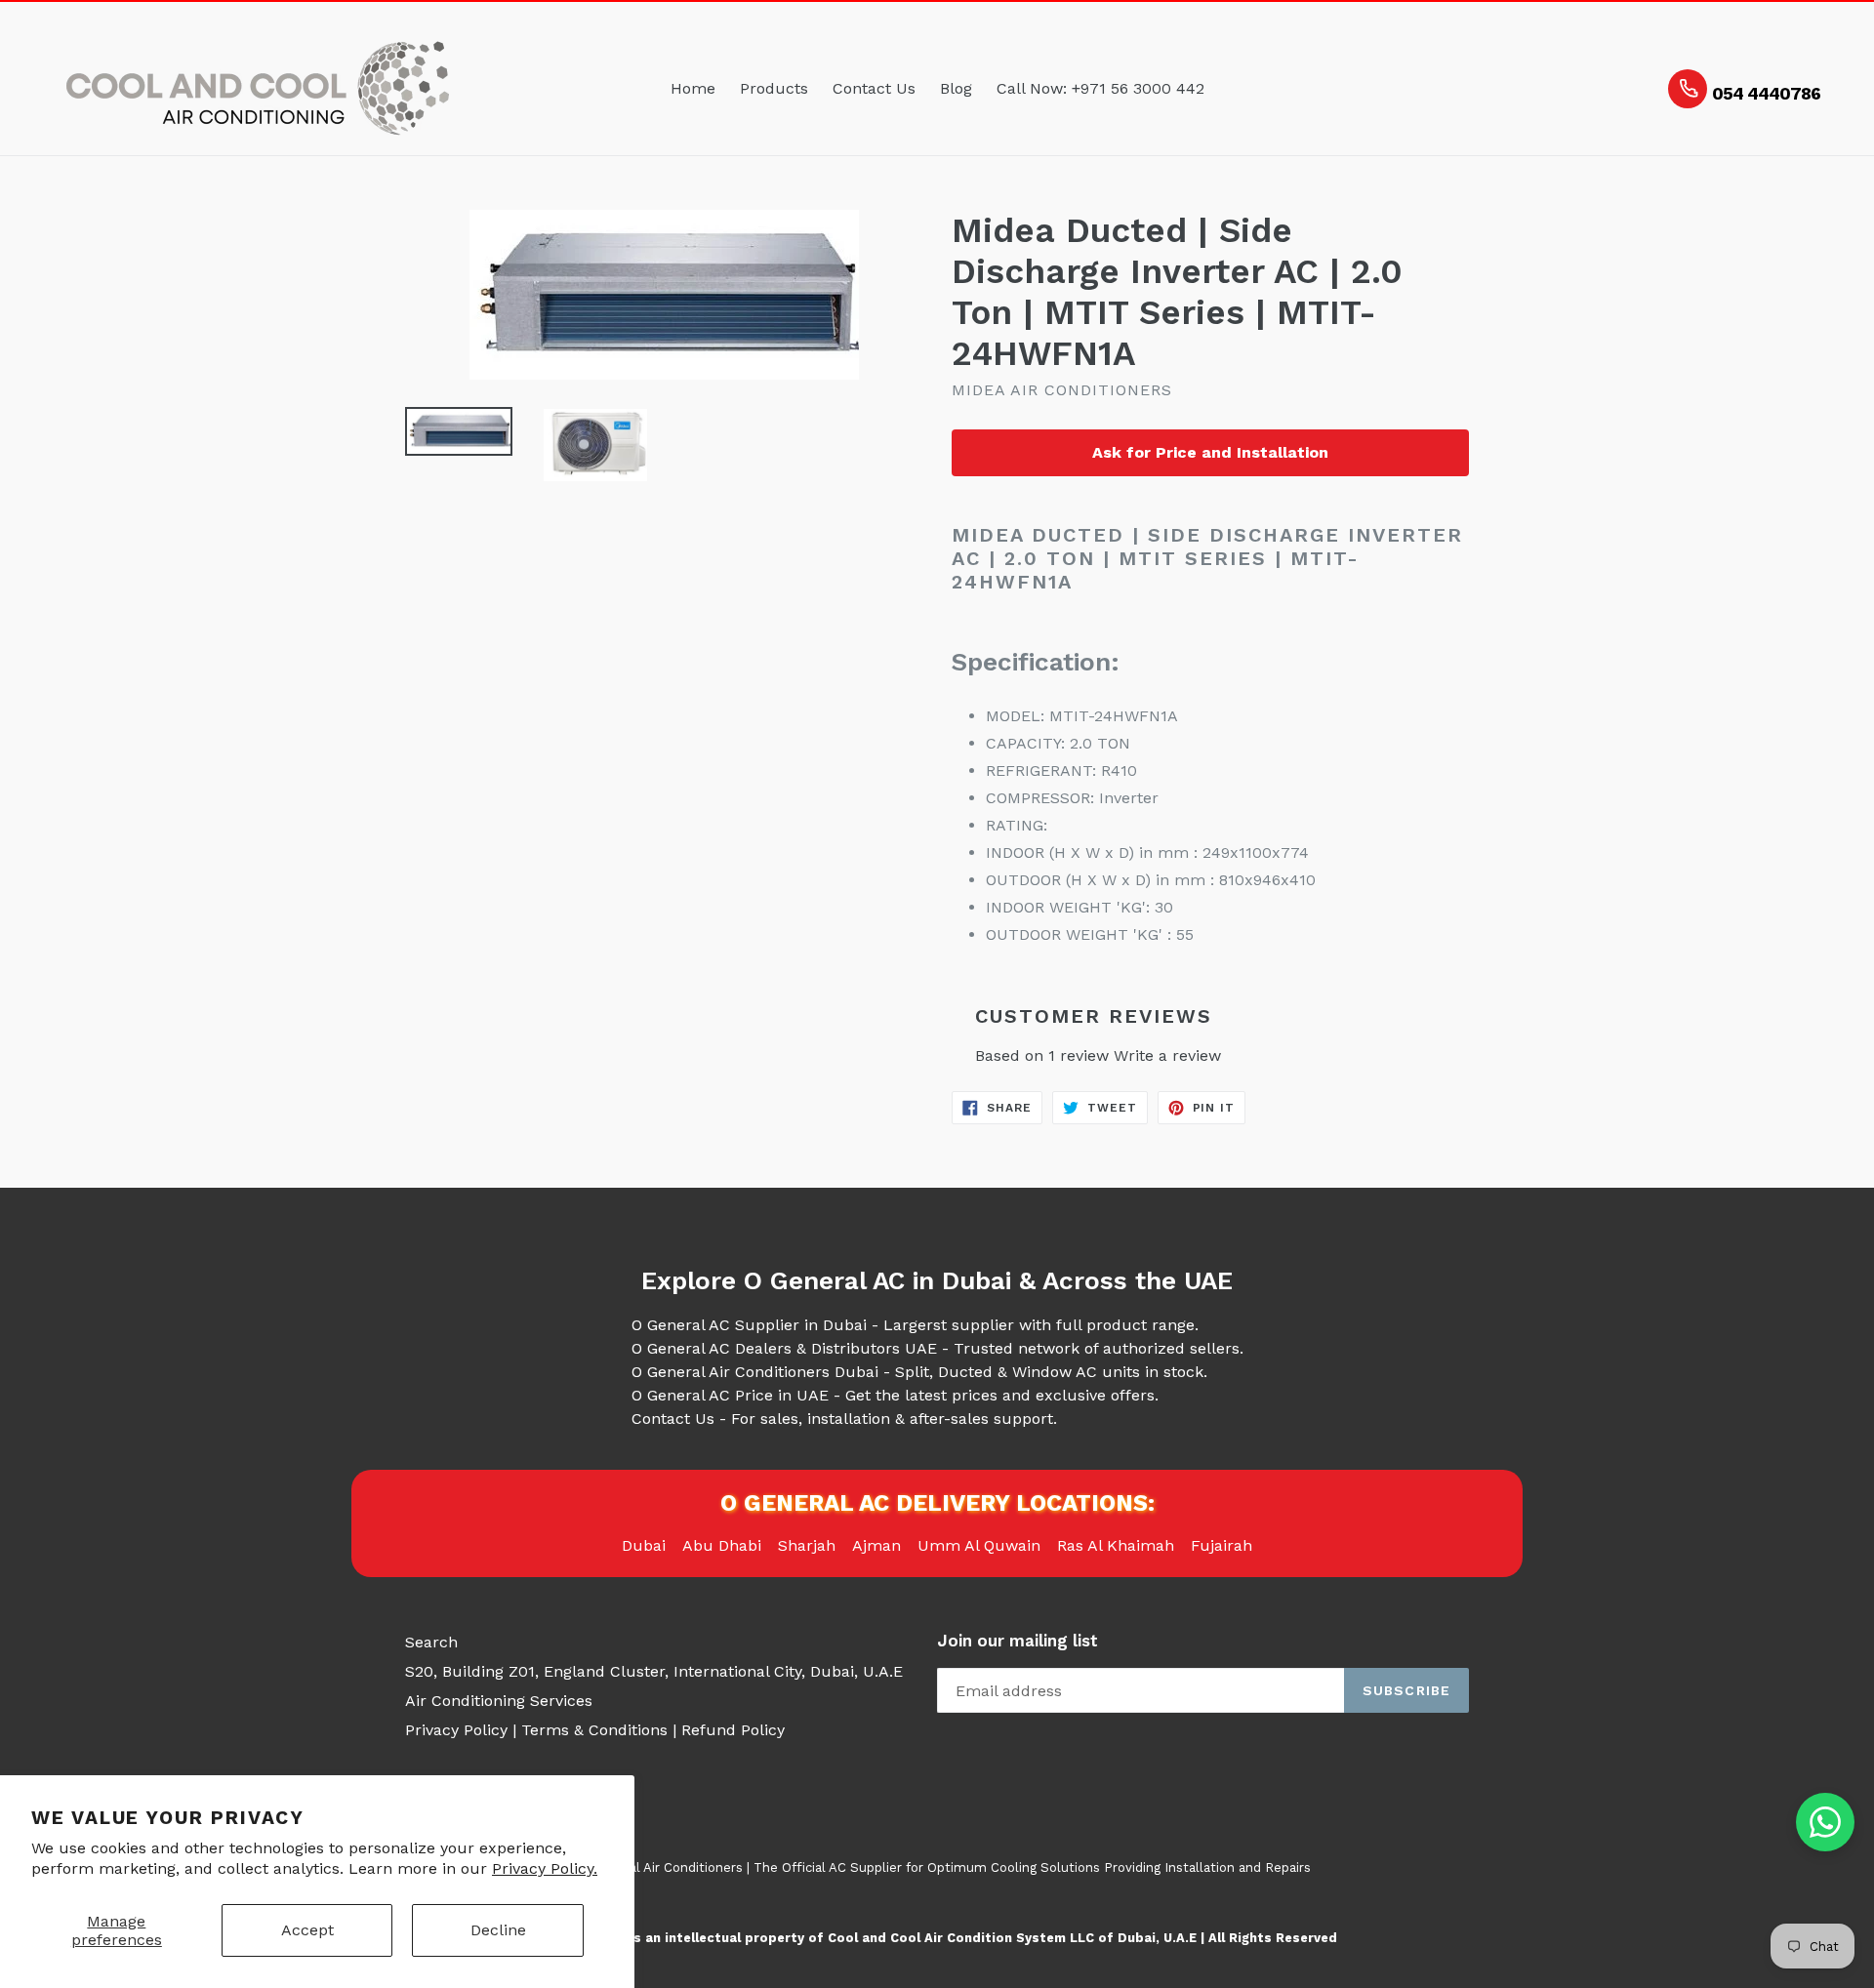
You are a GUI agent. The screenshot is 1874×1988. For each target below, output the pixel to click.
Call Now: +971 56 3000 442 (1100, 88)
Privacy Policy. (545, 1868)
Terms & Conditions (594, 1730)
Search (431, 1642)
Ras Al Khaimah (1116, 1545)
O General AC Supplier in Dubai (749, 1325)
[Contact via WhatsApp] (1825, 1822)
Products (774, 88)
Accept (307, 1930)
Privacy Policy (456, 1730)
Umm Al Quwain (979, 1545)
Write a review (1167, 1055)
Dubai (644, 1545)
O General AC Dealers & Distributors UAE (784, 1348)
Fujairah (1222, 1545)
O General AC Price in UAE (730, 1395)
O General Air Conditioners (660, 1867)
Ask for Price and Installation (1210, 452)
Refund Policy (733, 1730)
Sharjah (807, 1545)
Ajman (876, 1545)
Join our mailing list (1018, 1641)
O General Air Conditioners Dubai (755, 1372)
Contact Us (874, 88)
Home (693, 88)
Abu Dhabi (722, 1545)
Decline (498, 1930)
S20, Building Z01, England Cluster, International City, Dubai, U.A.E (654, 1671)
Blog (956, 88)
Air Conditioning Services (499, 1701)
